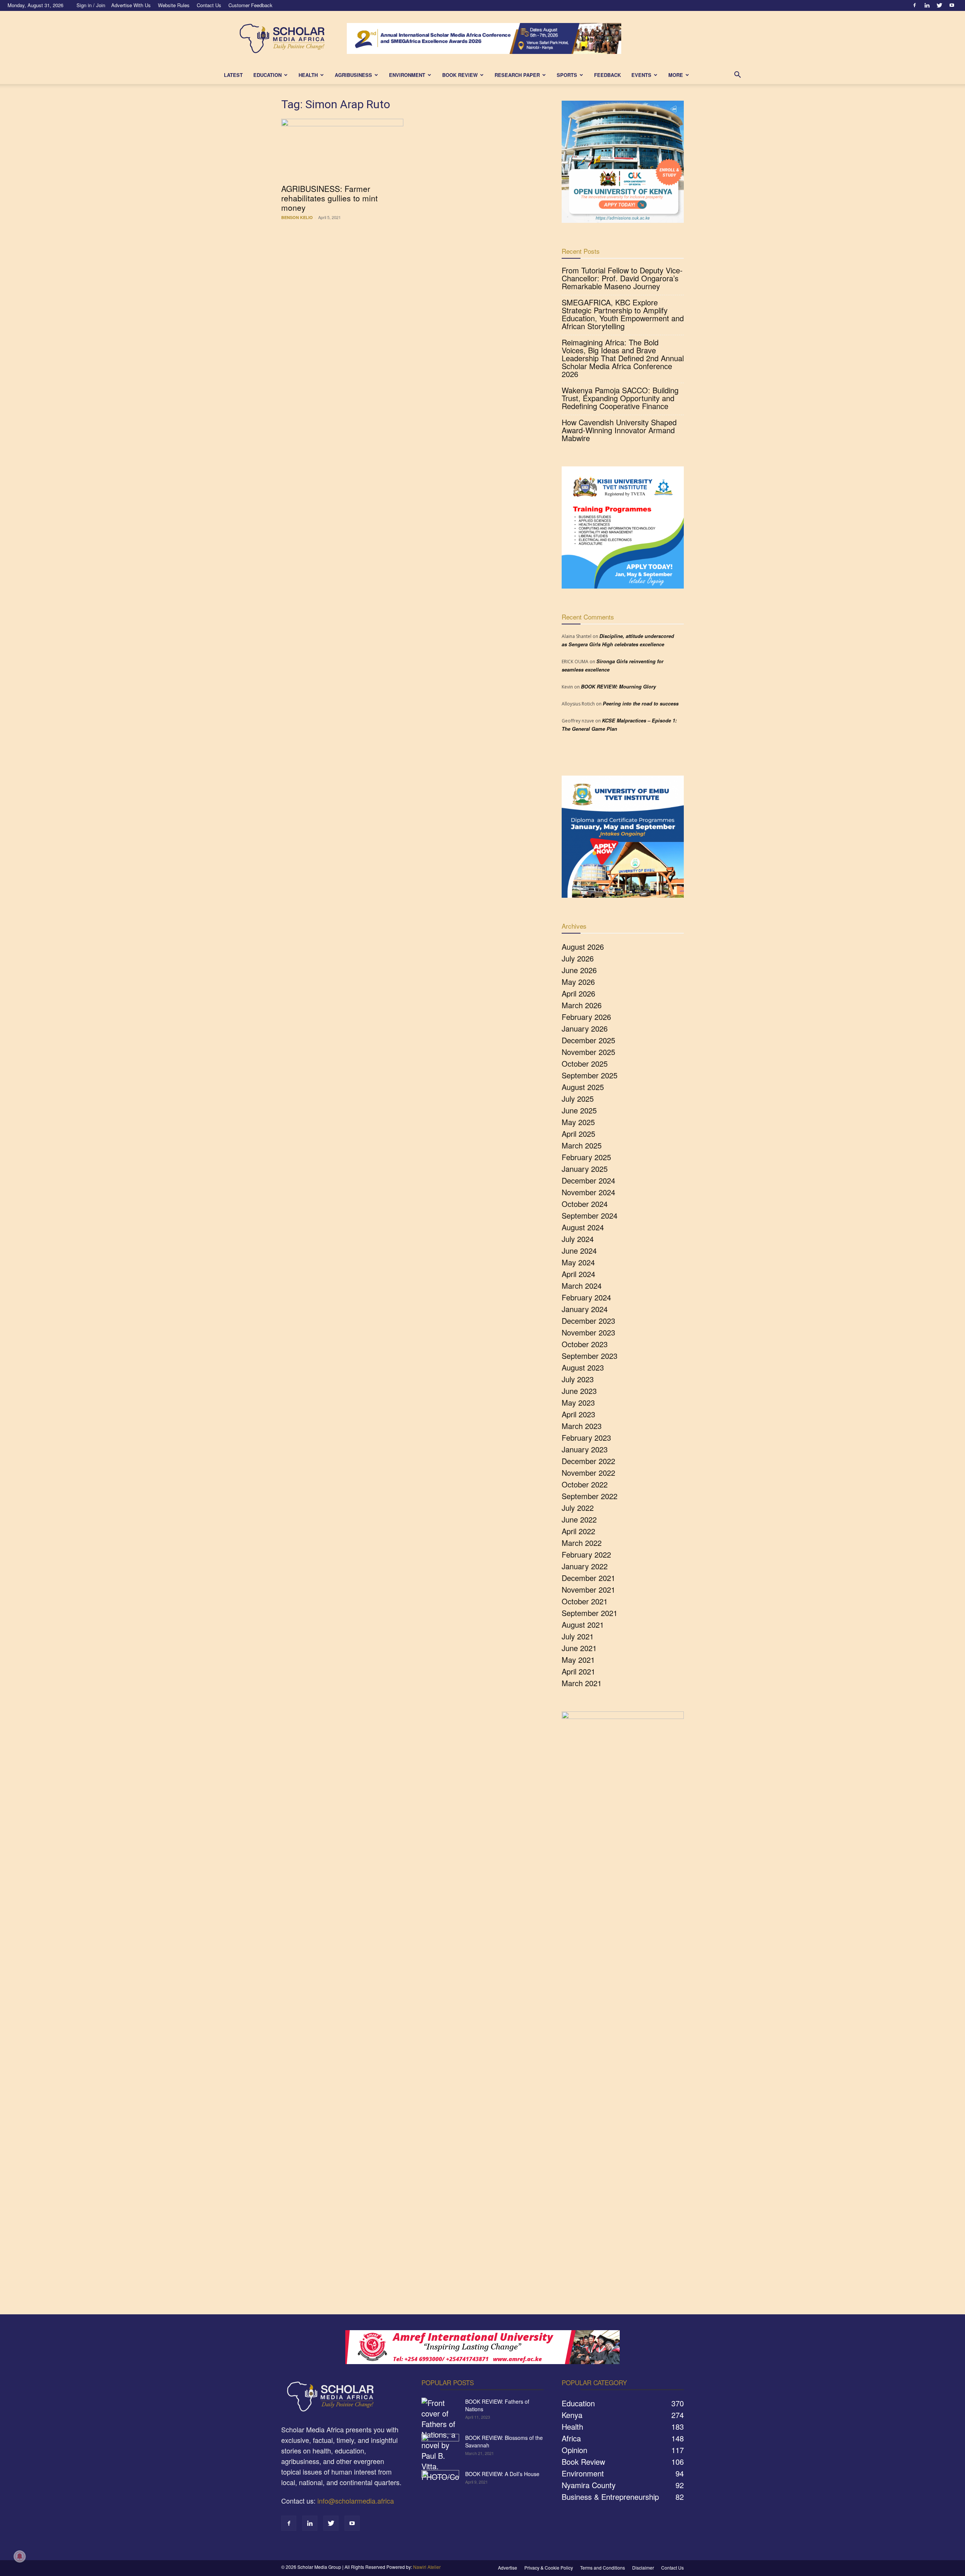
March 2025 (582, 1145)
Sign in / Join (91, 5)
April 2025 (578, 1134)
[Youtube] (952, 5)
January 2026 (585, 1028)
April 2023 (578, 1414)
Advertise (508, 2568)
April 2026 (578, 993)
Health (308, 75)
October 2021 (585, 1601)
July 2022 (578, 1508)
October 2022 (585, 1484)
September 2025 (590, 1075)
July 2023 (578, 1379)
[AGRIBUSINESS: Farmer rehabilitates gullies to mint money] (342, 149)
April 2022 (578, 1531)
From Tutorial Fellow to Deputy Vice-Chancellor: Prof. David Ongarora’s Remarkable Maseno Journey (622, 278)
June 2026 (579, 970)
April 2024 (578, 1274)
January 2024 (585, 1309)
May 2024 (578, 1262)
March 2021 (582, 1683)
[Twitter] (939, 5)
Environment (407, 75)
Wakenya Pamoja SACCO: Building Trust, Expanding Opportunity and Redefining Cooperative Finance (620, 398)
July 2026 (578, 958)
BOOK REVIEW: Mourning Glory (618, 686)
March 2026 (582, 1005)
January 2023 (585, 1449)
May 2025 (578, 1122)
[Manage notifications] (20, 2556)
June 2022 (579, 1519)
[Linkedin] (927, 5)
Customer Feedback (250, 5)
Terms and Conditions (603, 2568)
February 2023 (586, 1437)
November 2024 (588, 1192)
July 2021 (578, 1636)
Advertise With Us (131, 5)
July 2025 (578, 1099)
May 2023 (578, 1402)
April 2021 (578, 1671)
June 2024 (579, 1250)
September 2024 (590, 1215)
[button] (737, 75)
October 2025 (585, 1063)
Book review (460, 75)
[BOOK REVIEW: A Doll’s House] (440, 2483)
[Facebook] (914, 5)
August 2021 (583, 1625)
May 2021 (578, 1660)
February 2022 (586, 1554)
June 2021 (579, 1648)
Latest (233, 75)
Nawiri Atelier (427, 2567)
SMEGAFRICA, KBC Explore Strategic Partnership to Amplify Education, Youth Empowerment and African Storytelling (623, 314)
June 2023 (579, 1391)
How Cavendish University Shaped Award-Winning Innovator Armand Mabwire (619, 430)
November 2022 (588, 1473)
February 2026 (586, 1017)
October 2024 (585, 1204)
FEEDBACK (607, 75)
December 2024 (588, 1180)
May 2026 (578, 982)
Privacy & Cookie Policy (549, 2568)
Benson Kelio (297, 217)
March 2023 (582, 1426)
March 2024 (582, 1286)
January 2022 (585, 1566)
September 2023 (590, 1356)
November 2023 (588, 1332)
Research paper (517, 75)
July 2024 (578, 1239)
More (676, 75)
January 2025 (585, 1169)
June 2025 (579, 1110)
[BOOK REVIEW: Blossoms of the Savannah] (440, 2447)
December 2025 (588, 1040)
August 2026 (583, 947)
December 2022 (588, 1461)
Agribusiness (353, 75)
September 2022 (590, 1496)
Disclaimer (643, 2568)
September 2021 (590, 1613)
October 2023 (585, 1344)
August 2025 (583, 1087)
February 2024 (586, 1297)
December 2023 (588, 1321)
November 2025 (588, 1052)
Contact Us (209, 5)
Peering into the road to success (641, 703)
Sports (567, 75)
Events (641, 75)
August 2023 (583, 1367)
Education (267, 75)
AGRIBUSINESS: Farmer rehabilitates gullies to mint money (329, 198)
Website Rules (174, 5)
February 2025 (586, 1157)
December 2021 (588, 1578)
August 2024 (583, 1227)
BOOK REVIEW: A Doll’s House (502, 2474)
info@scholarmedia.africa (356, 2501)
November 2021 (588, 1589)
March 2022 (582, 1543)
